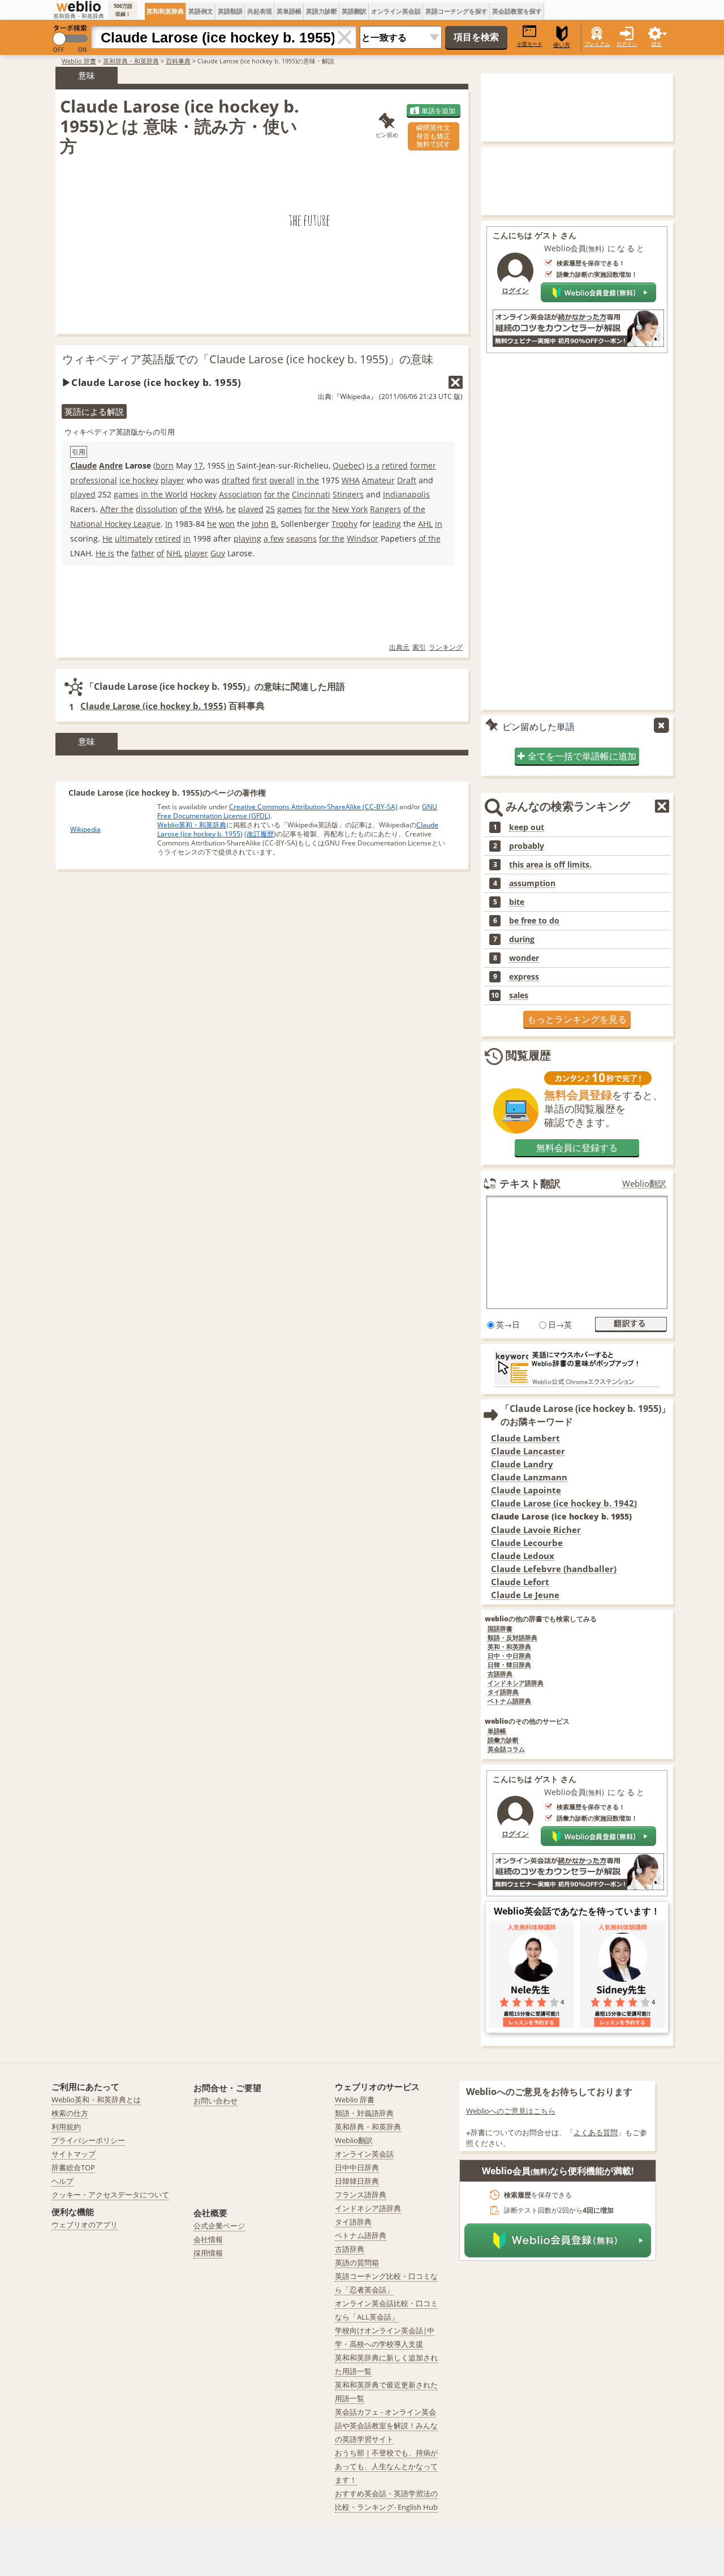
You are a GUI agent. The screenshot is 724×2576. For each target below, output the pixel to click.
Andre (111, 465)
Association (240, 494)
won (227, 524)
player (173, 480)
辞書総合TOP (73, 2167)
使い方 (562, 45)
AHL (425, 524)
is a (373, 465)
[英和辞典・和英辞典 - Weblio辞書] (79, 6)
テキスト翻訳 (530, 1183)
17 (199, 465)
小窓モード (530, 44)
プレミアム (597, 44)
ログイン (627, 44)
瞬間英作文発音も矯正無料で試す (433, 136)
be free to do (534, 921)
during (522, 939)
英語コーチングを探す (456, 11)
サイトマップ (74, 2154)
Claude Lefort (520, 1582)
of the (191, 509)
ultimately (134, 538)
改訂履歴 (260, 834)
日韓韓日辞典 (357, 2181)
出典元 (399, 647)
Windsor (363, 538)
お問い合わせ (216, 2101)
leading (387, 524)
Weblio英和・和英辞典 (192, 825)
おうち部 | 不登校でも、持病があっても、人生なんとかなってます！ (386, 2466)
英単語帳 (289, 11)
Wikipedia (85, 829)
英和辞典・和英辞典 (131, 61)
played (83, 494)
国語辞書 (500, 1629)
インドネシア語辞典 (516, 1683)
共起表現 (260, 11)
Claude (83, 465)
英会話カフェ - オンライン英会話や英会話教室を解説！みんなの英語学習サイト (386, 2425)
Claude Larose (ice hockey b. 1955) (153, 706)
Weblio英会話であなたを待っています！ (577, 1911)
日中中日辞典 (357, 2167)
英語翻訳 (354, 11)
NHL (174, 553)
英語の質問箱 (357, 2262)
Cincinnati (311, 494)
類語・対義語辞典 (364, 2113)
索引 (419, 647)
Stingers (348, 494)
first (260, 480)
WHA (351, 480)
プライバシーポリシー (88, 2140)
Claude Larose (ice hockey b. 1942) (564, 1503)
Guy (218, 553)
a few (274, 538)
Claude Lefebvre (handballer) (554, 1569)
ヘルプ (63, 2181)
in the (308, 480)
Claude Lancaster (528, 1451)
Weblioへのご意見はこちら (511, 2111)
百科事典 (178, 61)
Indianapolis (406, 494)
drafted (236, 480)
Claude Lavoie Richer (536, 1530)
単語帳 (497, 1731)
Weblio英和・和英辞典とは (96, 2100)
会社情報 (208, 2239)
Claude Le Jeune (525, 1595)
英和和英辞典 (165, 11)
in (231, 465)
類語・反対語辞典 (512, 1638)
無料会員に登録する (577, 1148)
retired (395, 465)
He (107, 538)
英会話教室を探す (517, 11)
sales (519, 995)
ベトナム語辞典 (509, 1701)
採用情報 (208, 2253)
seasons (301, 538)
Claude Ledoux (523, 1556)
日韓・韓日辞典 (509, 1665)
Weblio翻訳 (644, 1184)
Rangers (385, 509)
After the (117, 509)
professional (94, 480)
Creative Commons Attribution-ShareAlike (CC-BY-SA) (313, 807)
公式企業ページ (219, 2226)
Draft (407, 480)
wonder (524, 958)
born (165, 465)
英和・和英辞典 (509, 1647)
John (260, 524)
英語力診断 (322, 11)
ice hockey (139, 480)
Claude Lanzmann (529, 1477)
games (126, 494)
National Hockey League (115, 524)
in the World (164, 494)
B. (275, 524)
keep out (527, 827)
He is (105, 553)
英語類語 (230, 11)
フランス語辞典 (361, 2195)
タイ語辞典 (503, 1692)
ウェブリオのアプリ (85, 2225)
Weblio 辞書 (79, 61)
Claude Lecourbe (527, 1543)
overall (282, 480)
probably (527, 846)
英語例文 (201, 11)
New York (350, 509)
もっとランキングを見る (577, 1019)
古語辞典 (500, 1674)
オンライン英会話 (396, 11)
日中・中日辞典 (509, 1656)
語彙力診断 (503, 1740)
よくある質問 (596, 2132)
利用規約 (66, 2127)
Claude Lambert (525, 1438)
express (524, 977)
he (231, 509)
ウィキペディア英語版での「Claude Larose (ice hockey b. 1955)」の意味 (248, 359)
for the (277, 494)
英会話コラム (506, 1749)
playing (247, 538)
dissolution (157, 509)
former (423, 465)
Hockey (203, 494)
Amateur (378, 480)
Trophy (344, 524)
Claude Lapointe (526, 1490)
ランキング (446, 647)
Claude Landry (522, 1464)
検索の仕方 (70, 2113)
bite (517, 902)
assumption (532, 883)
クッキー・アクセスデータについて (110, 2195)
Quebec (347, 465)
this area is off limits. (550, 865)
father (143, 553)
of (160, 553)
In (169, 524)
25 (270, 509)
